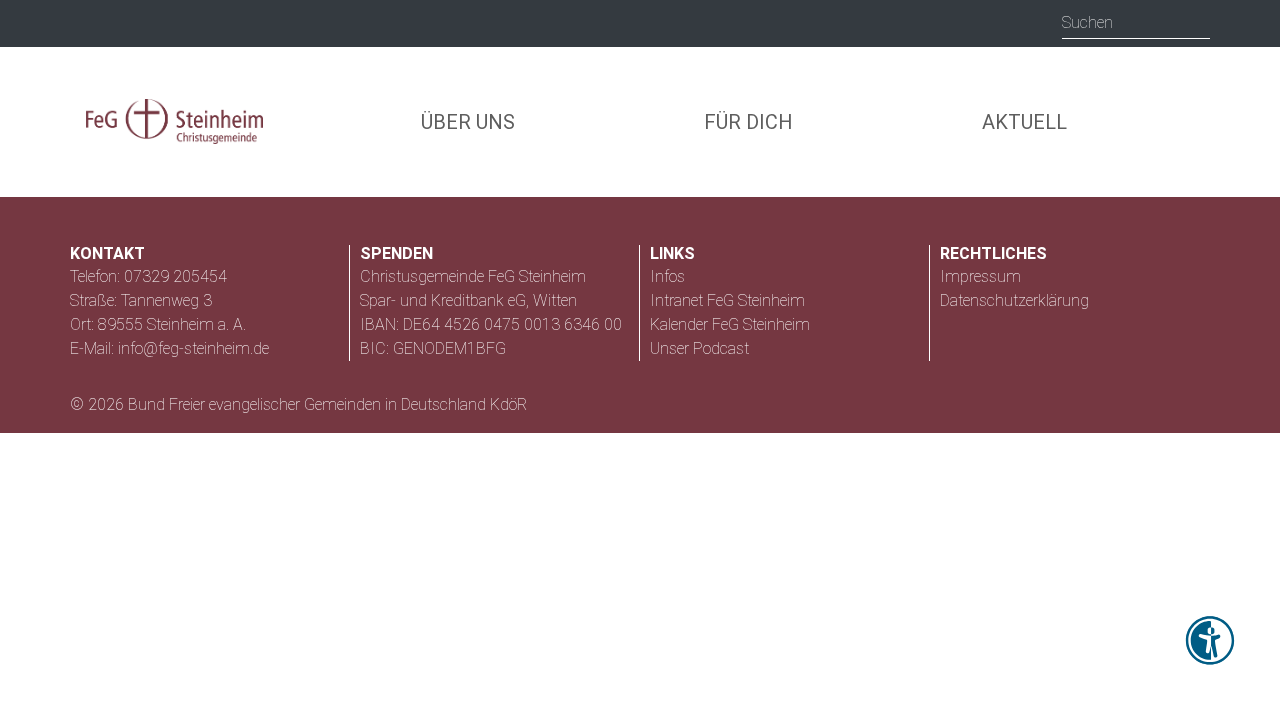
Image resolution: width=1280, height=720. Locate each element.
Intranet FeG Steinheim (727, 300)
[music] (170, 22)
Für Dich (748, 122)
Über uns (468, 122)
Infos (667, 276)
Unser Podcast (699, 348)
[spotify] (290, 22)
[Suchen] (1194, 23)
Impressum (980, 276)
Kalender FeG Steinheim (730, 324)
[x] (128, 22)
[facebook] (249, 24)
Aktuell (1024, 122)
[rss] (87, 24)
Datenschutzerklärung (1014, 300)
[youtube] (210, 24)
